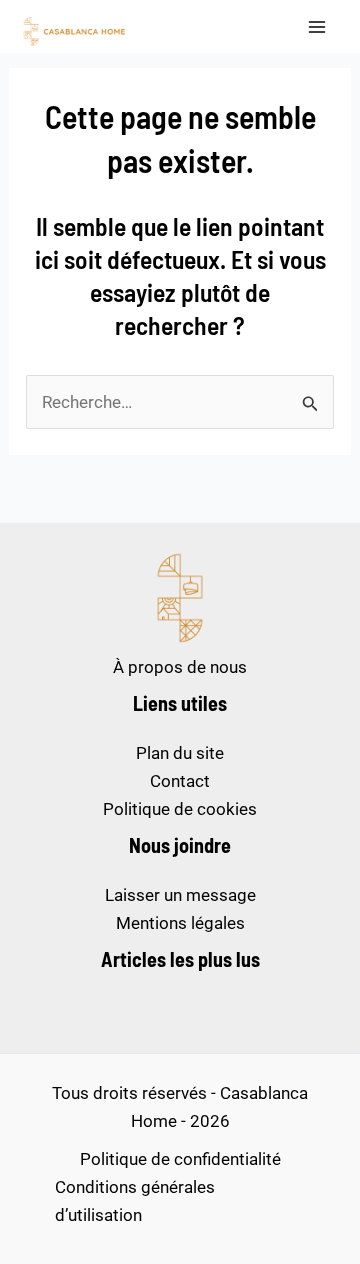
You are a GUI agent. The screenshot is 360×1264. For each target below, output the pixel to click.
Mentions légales (180, 923)
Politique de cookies (180, 809)
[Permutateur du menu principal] (318, 27)
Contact (180, 781)
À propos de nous (180, 667)
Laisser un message (180, 895)
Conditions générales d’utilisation (135, 1201)
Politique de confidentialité (180, 1159)
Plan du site (180, 753)
